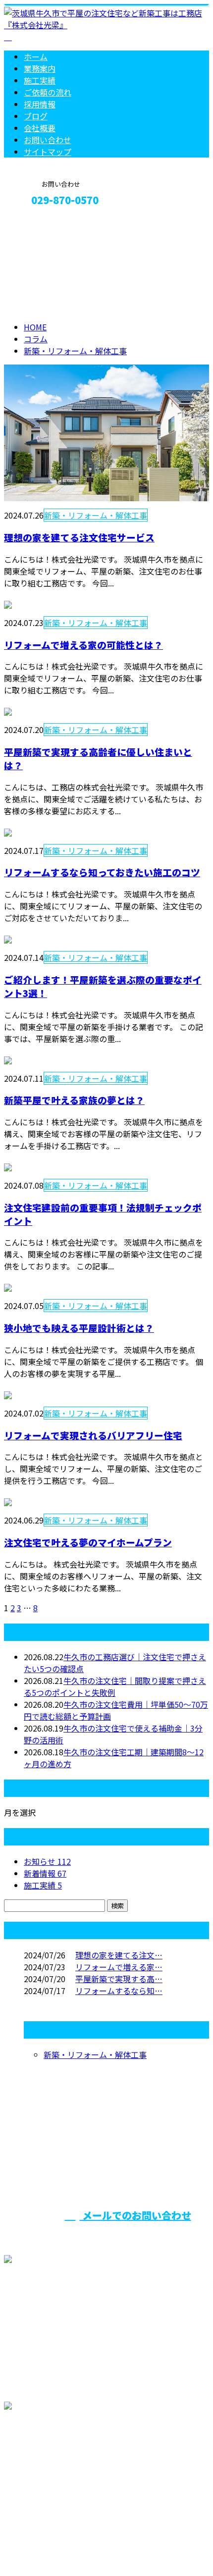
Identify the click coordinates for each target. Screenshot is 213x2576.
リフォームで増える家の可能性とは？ (83, 645)
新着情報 (45, 1873)
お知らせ (47, 1861)
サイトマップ (48, 152)
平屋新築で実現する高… (119, 1979)
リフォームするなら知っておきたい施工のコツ (102, 872)
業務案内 (40, 68)
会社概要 (40, 128)
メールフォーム (39, 221)
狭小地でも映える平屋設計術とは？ (79, 1328)
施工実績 (40, 80)
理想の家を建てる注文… (119, 1955)
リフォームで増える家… (119, 1967)
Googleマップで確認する (52, 2471)
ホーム (36, 56)
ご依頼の (48, 92)
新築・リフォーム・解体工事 (75, 351)
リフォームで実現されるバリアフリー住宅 (93, 1435)
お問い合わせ (48, 140)
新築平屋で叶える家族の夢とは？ (74, 1100)
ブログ (36, 116)
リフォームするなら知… (119, 1991)
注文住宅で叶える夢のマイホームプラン (88, 1542)
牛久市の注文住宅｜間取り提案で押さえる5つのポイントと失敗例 (115, 1686)
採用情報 (40, 104)
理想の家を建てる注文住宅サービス (79, 537)
